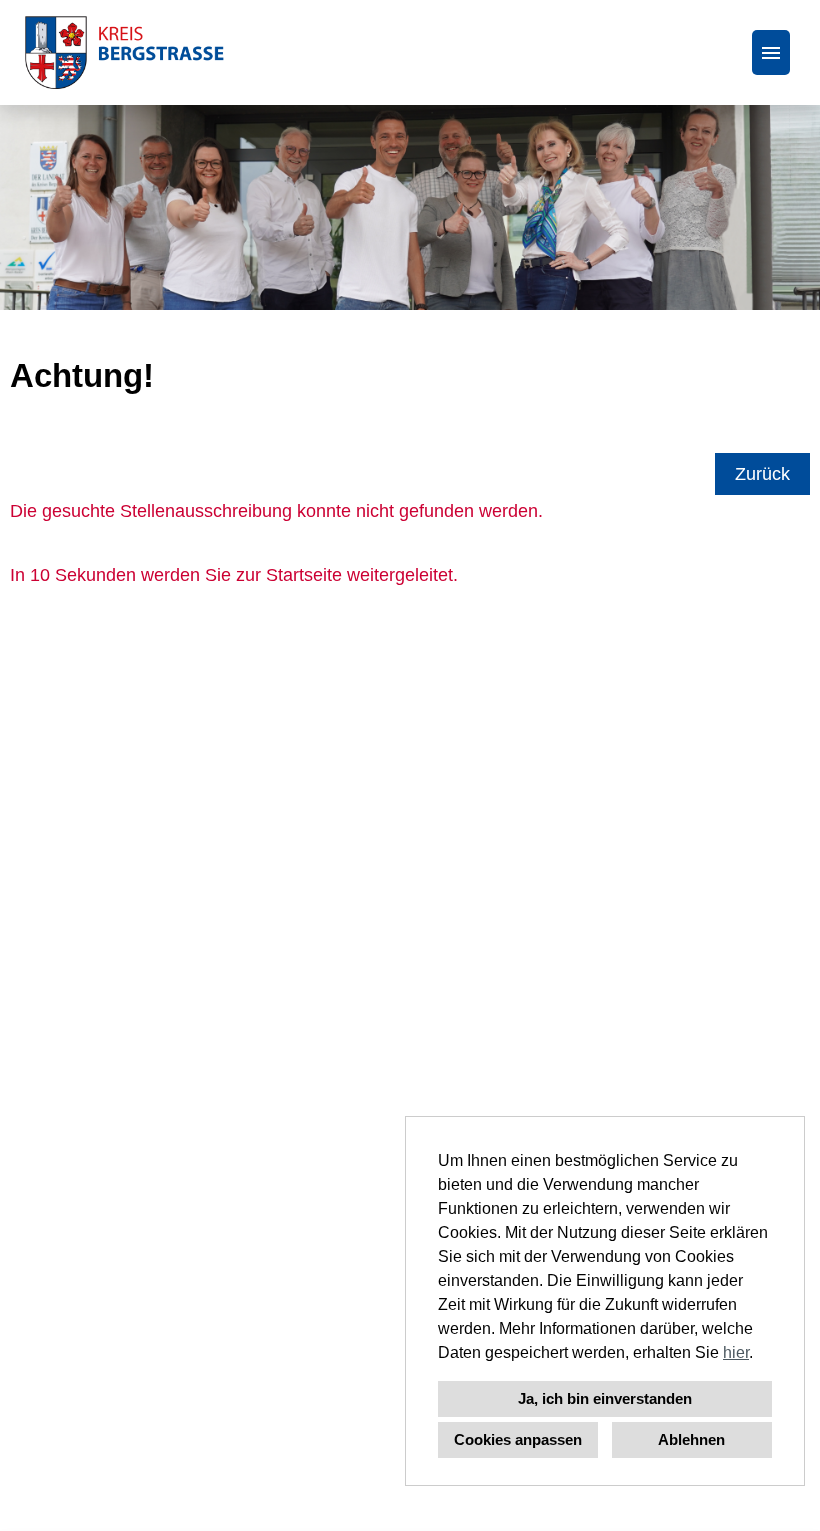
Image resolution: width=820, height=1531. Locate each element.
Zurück (762, 474)
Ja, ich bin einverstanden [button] (605, 1398)
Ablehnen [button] (691, 1439)
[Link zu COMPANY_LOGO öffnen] (124, 52)
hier (736, 1352)
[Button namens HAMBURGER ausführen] (771, 52)
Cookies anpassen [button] (518, 1439)
